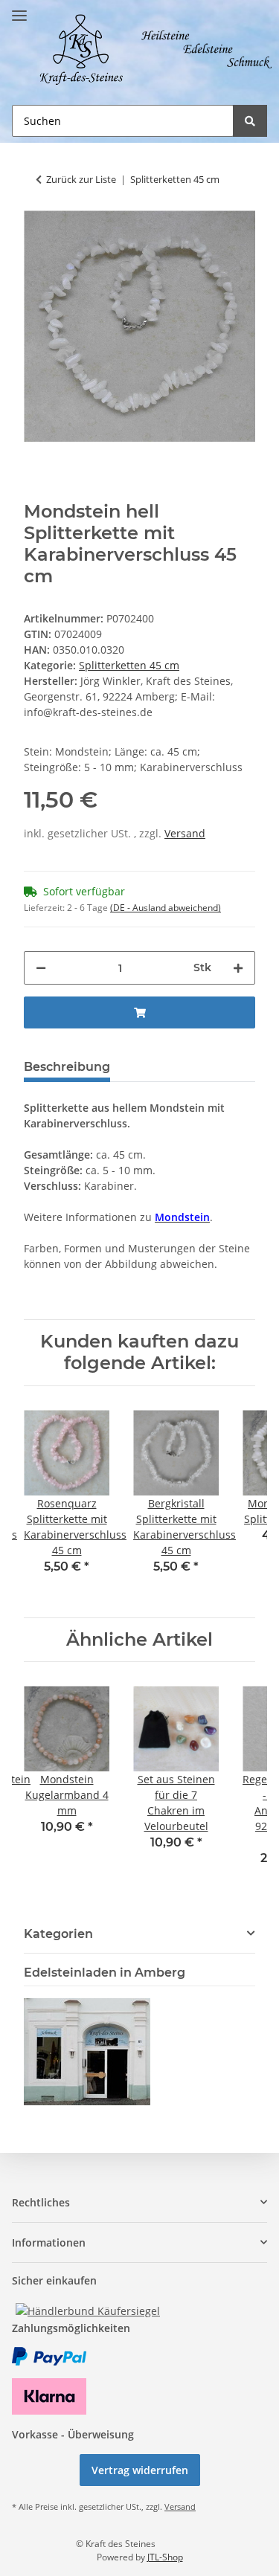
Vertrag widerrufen (140, 2470)
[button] (139, 2202)
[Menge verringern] (41, 968)
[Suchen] (250, 121)
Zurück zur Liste (81, 179)
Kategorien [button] (58, 1934)
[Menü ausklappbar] (19, 9)
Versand (185, 833)
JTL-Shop (165, 2557)
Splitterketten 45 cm (129, 665)
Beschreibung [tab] (67, 1067)
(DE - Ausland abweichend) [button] (166, 908)
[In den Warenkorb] (139, 1012)
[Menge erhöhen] (238, 968)
